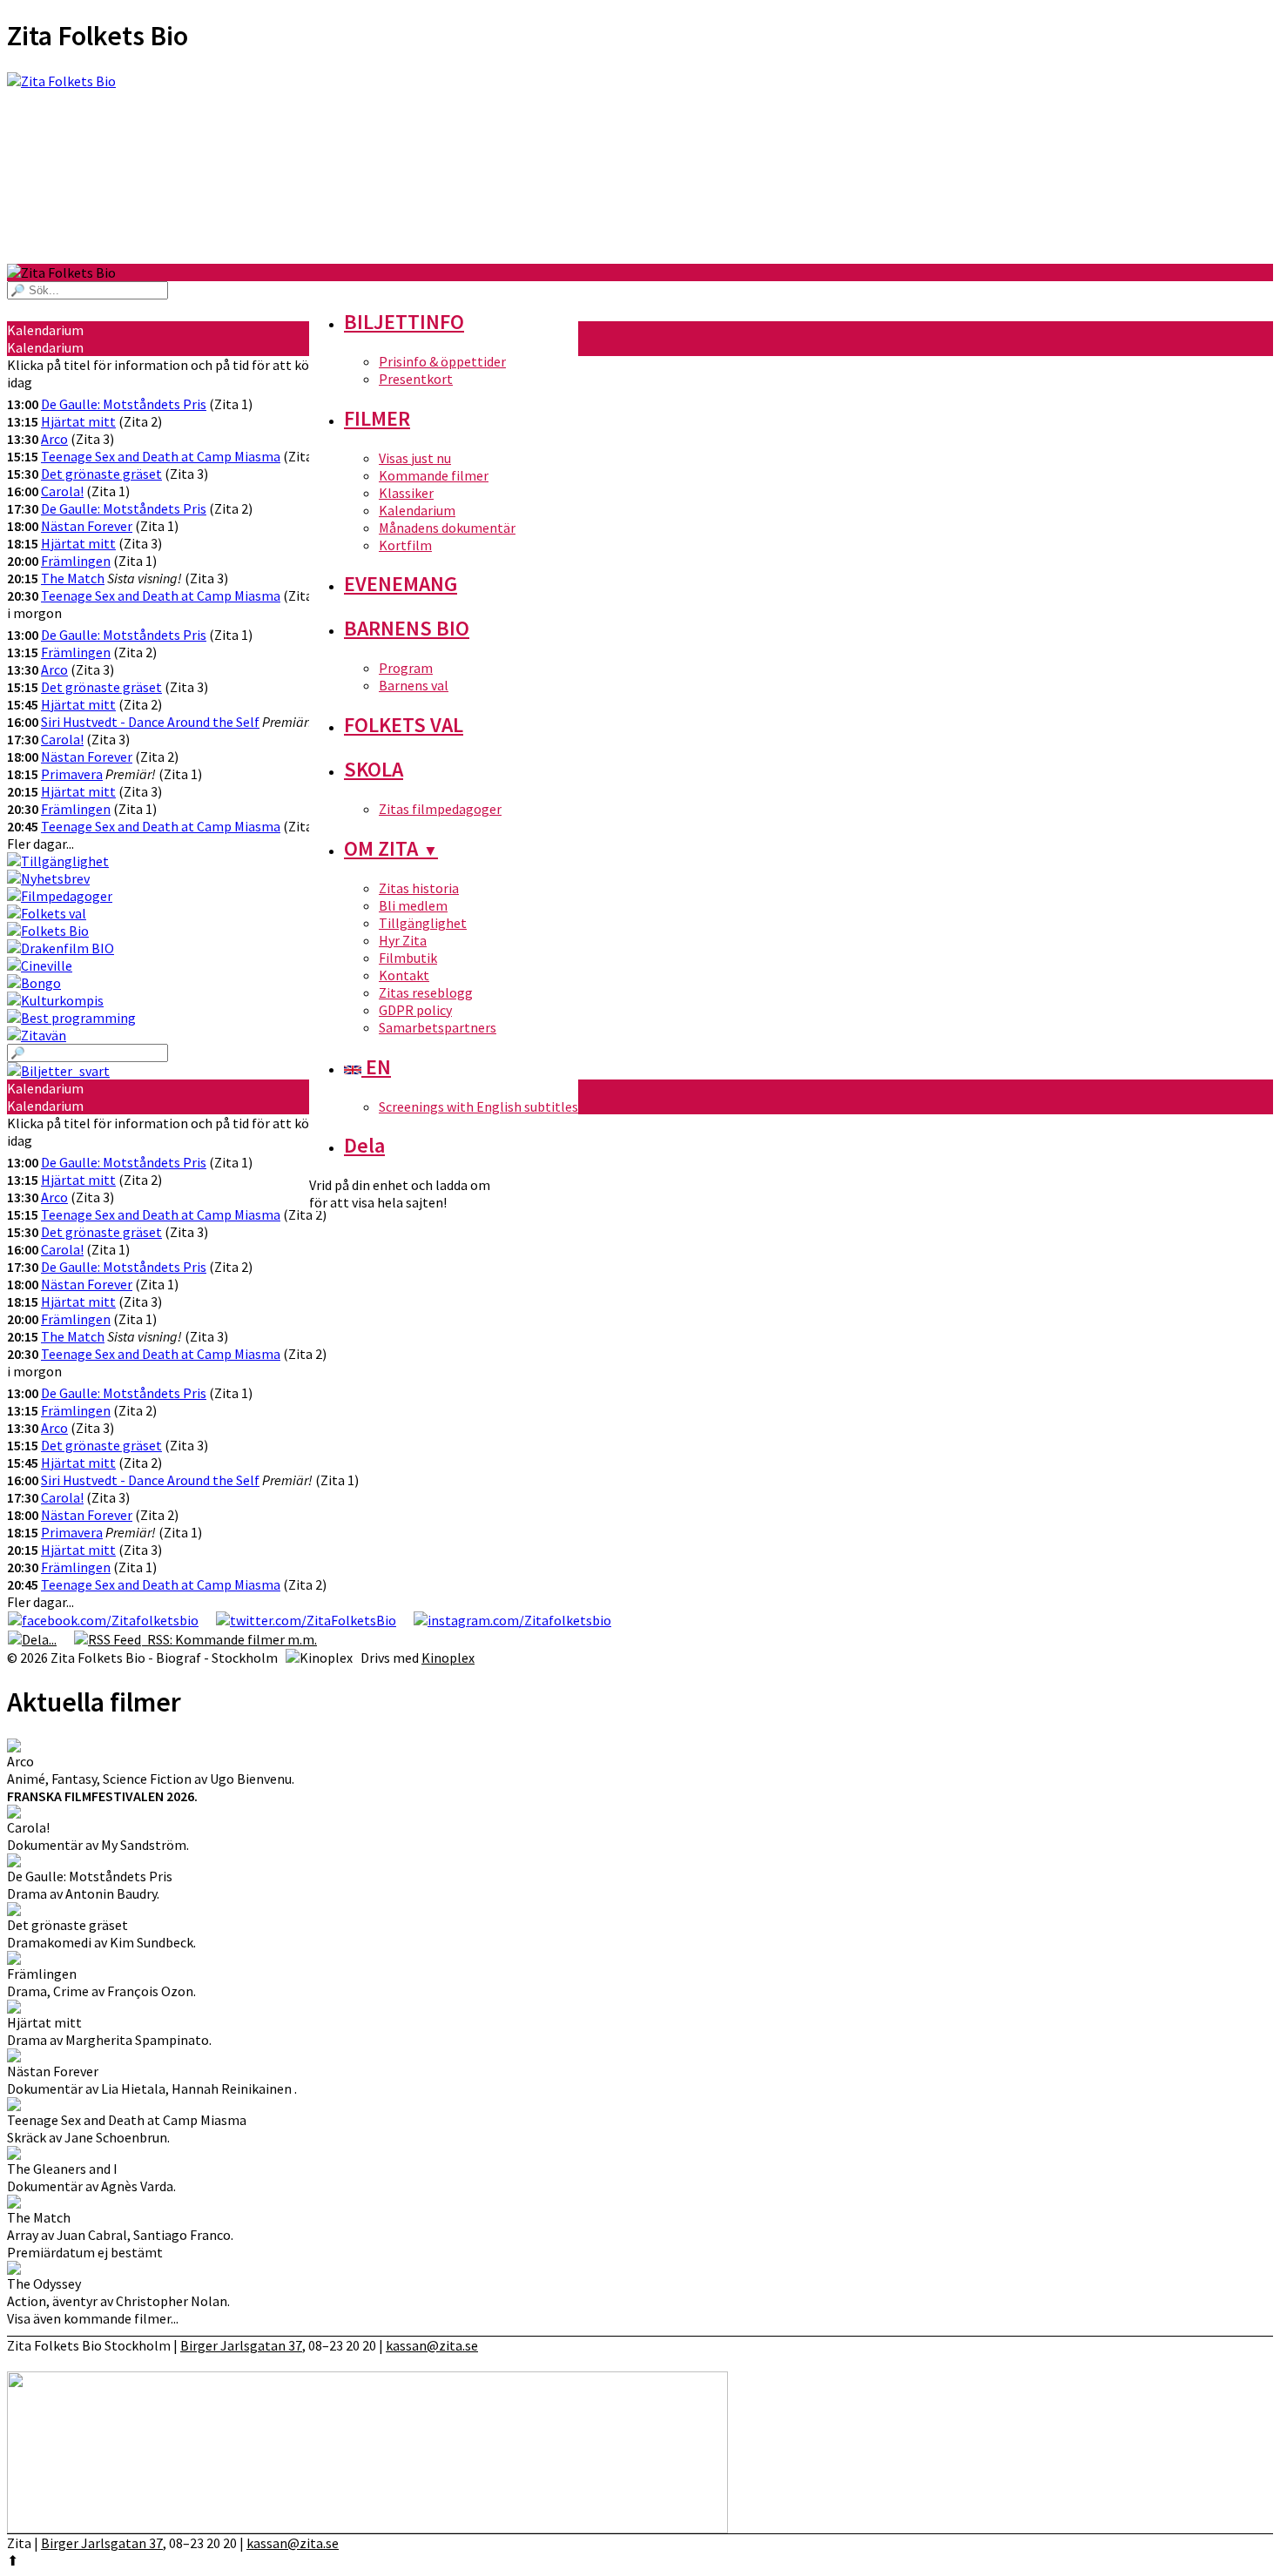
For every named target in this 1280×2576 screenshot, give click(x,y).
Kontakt (404, 975)
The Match (73, 578)
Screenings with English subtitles (478, 1106)
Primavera (72, 774)
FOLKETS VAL (404, 725)
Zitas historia (419, 888)
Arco (54, 439)
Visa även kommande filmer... (93, 2318)
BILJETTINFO (404, 322)
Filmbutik (408, 958)
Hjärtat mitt (78, 421)
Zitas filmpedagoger (440, 809)
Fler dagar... (40, 844)
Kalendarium (417, 510)
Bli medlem (413, 905)
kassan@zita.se (432, 2345)
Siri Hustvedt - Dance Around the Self (150, 722)
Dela (364, 1145)
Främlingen (76, 561)
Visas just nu (415, 458)
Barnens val (414, 685)
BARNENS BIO (407, 628)
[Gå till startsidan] (640, 168)
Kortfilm (405, 545)
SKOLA (374, 769)
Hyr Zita (403, 940)
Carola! (62, 491)
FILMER (377, 418)
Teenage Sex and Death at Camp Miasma (161, 456)
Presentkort (416, 379)
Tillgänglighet (423, 923)
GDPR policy (415, 1010)
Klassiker (406, 493)
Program (406, 668)
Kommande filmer (434, 475)
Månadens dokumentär (447, 528)
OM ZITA (391, 848)
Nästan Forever (87, 526)
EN (376, 1067)
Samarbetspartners (438, 1027)
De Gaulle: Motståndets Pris (124, 404)
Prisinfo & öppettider (442, 361)
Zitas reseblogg (426, 992)
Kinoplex (448, 1658)
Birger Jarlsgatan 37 (241, 2345)
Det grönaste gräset (101, 474)
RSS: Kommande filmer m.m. (229, 1639)
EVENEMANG (401, 584)
